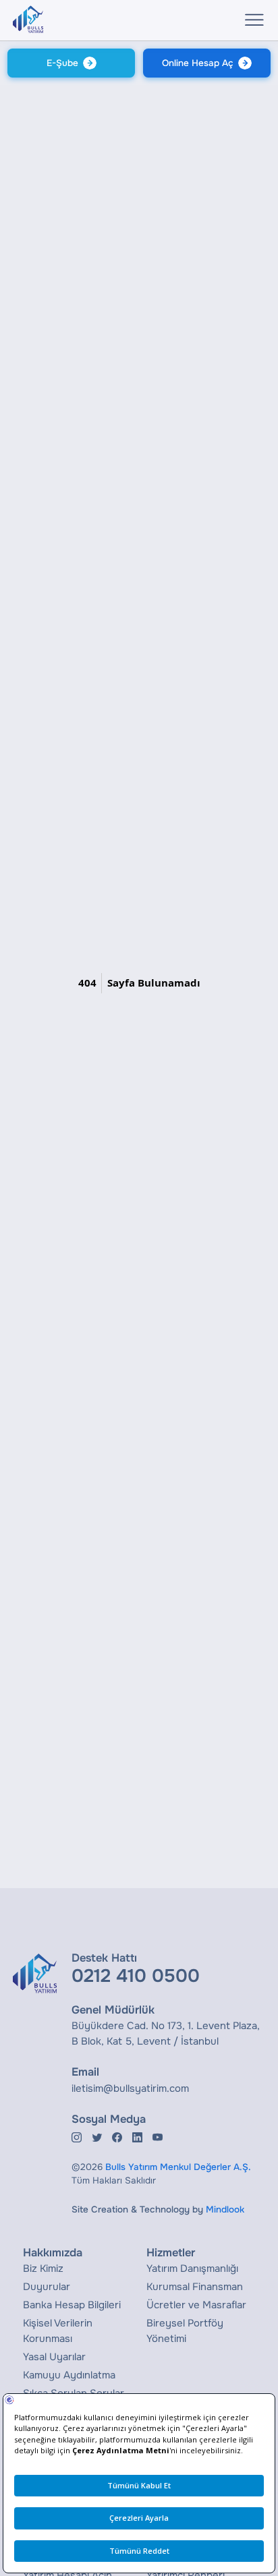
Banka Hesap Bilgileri (72, 2305)
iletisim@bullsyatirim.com (130, 2088)
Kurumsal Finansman (195, 2287)
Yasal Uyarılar (54, 2357)
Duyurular (47, 2287)
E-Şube (62, 63)
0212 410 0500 (136, 1976)
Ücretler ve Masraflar (196, 2305)
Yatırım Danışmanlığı (192, 2268)
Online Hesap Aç (198, 63)
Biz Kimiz (43, 2268)
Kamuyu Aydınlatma (69, 2375)
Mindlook (225, 2209)
